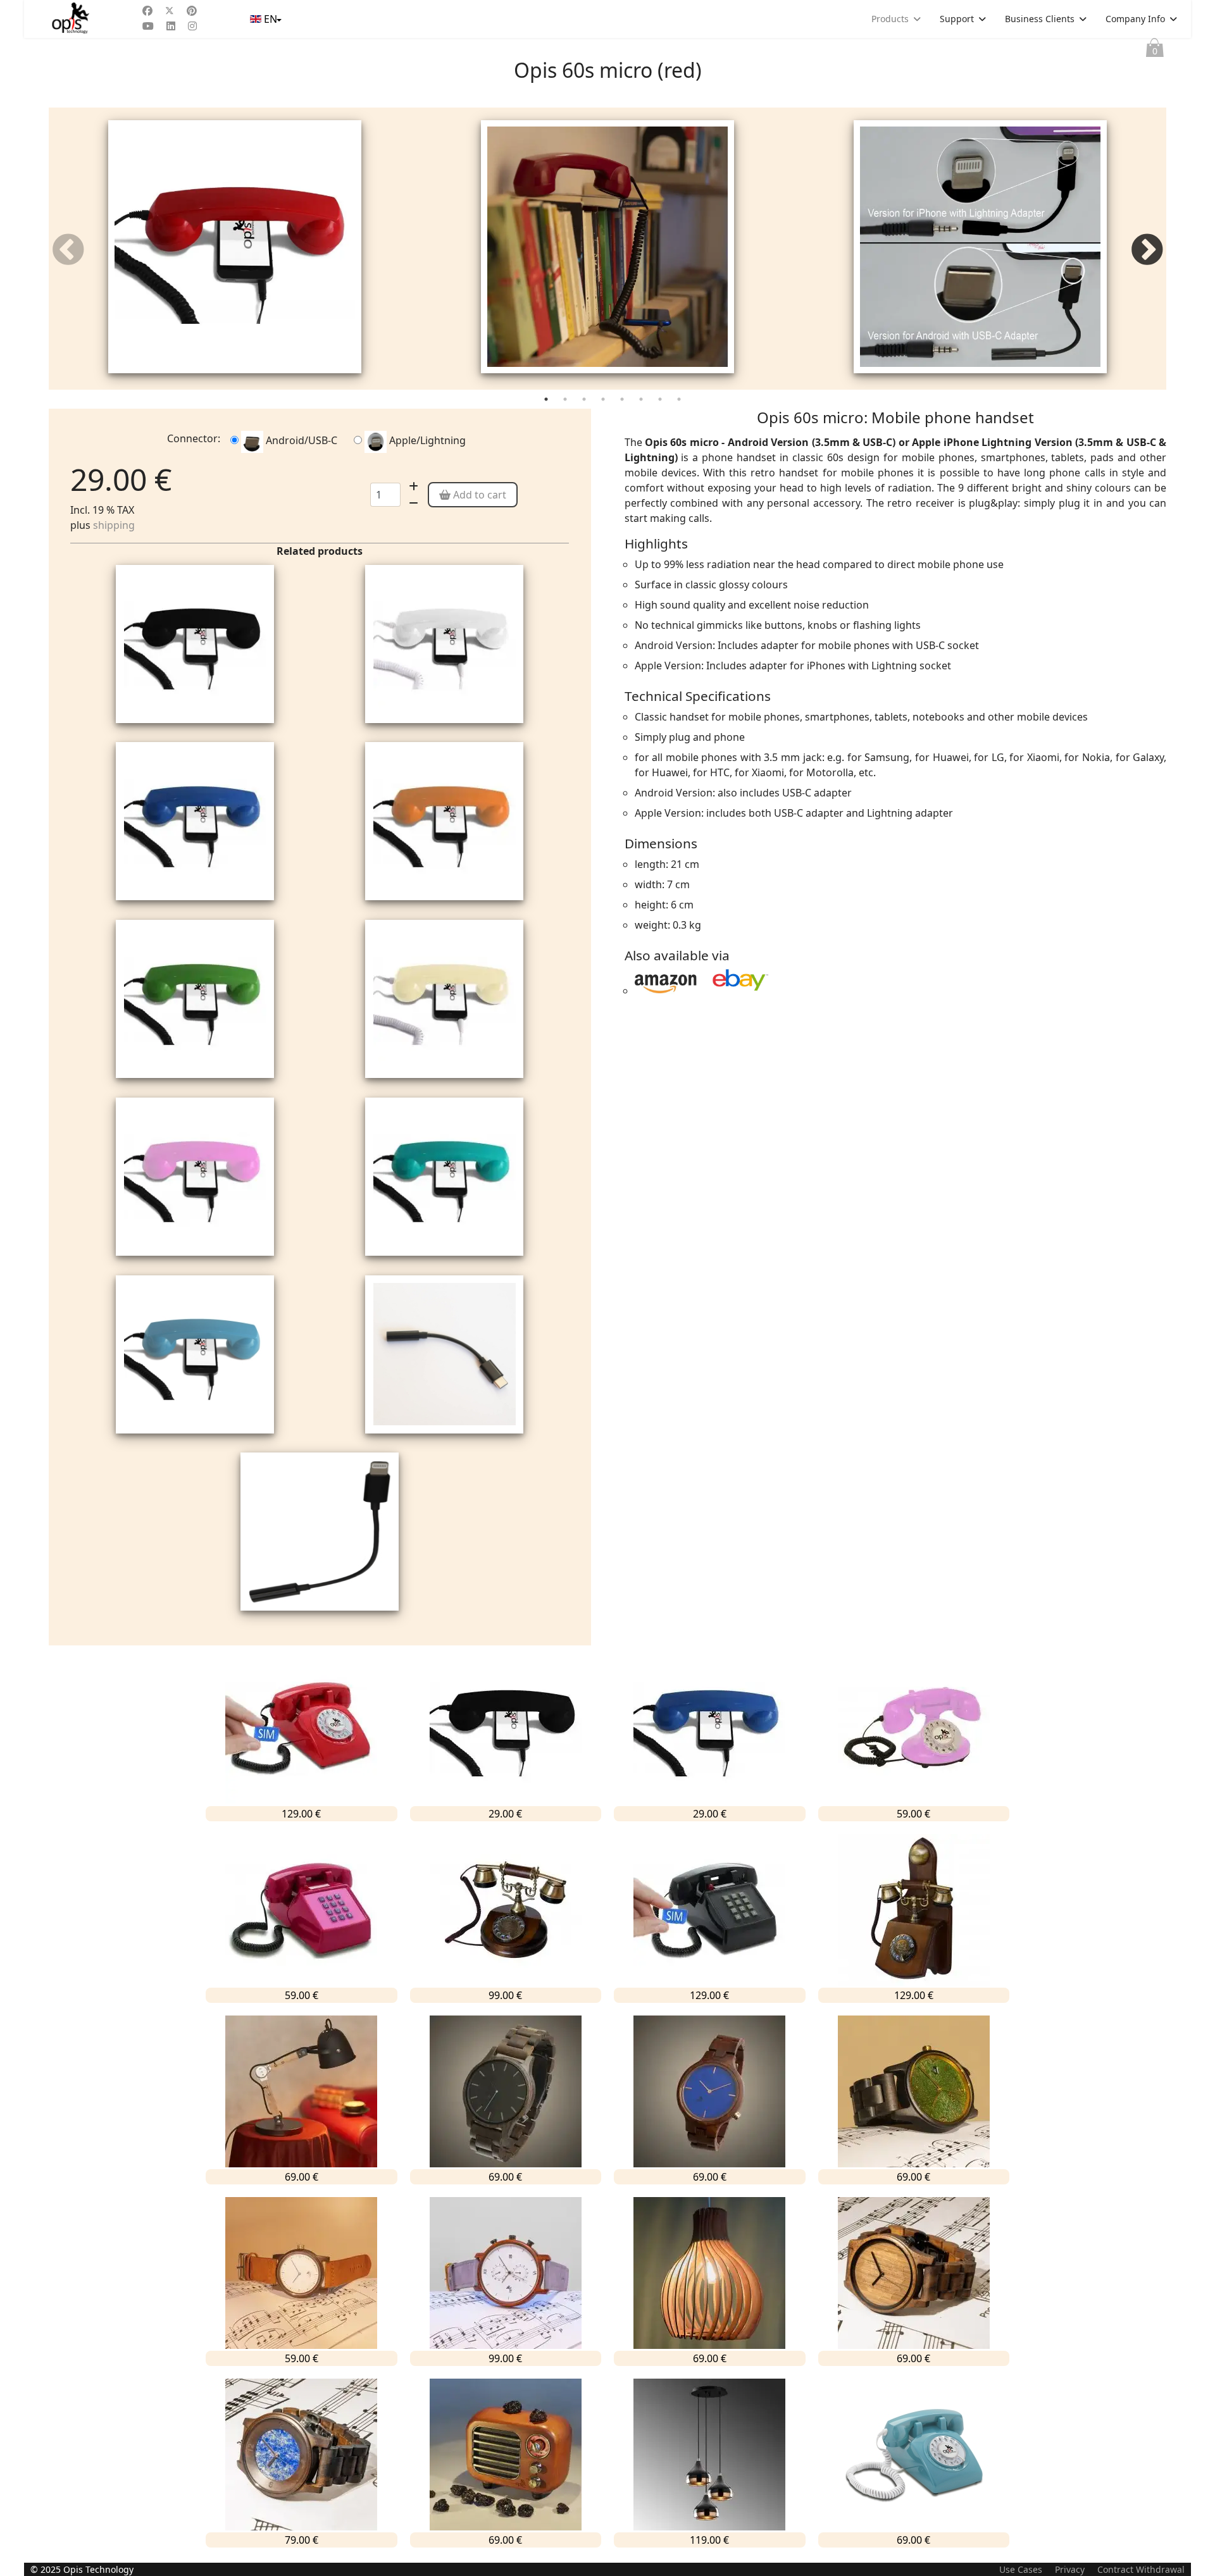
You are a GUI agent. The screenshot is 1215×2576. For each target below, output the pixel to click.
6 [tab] (642, 402)
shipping (114, 525)
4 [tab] (604, 402)
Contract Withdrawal (1141, 2569)
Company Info (1135, 19)
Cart (1155, 51)
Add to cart (478, 495)
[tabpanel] (235, 249)
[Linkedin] (171, 26)
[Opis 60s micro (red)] (235, 247)
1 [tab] (547, 402)
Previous (68, 252)
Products (890, 19)
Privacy (1070, 2569)
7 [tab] (661, 402)
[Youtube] (148, 26)
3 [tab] (585, 402)
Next (1147, 252)
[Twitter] (170, 11)
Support (957, 19)
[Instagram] (192, 26)
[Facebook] (147, 11)
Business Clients (1040, 19)
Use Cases (1021, 2569)
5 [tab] (623, 402)
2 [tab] (566, 402)
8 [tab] (680, 402)
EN (271, 19)
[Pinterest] (192, 11)
